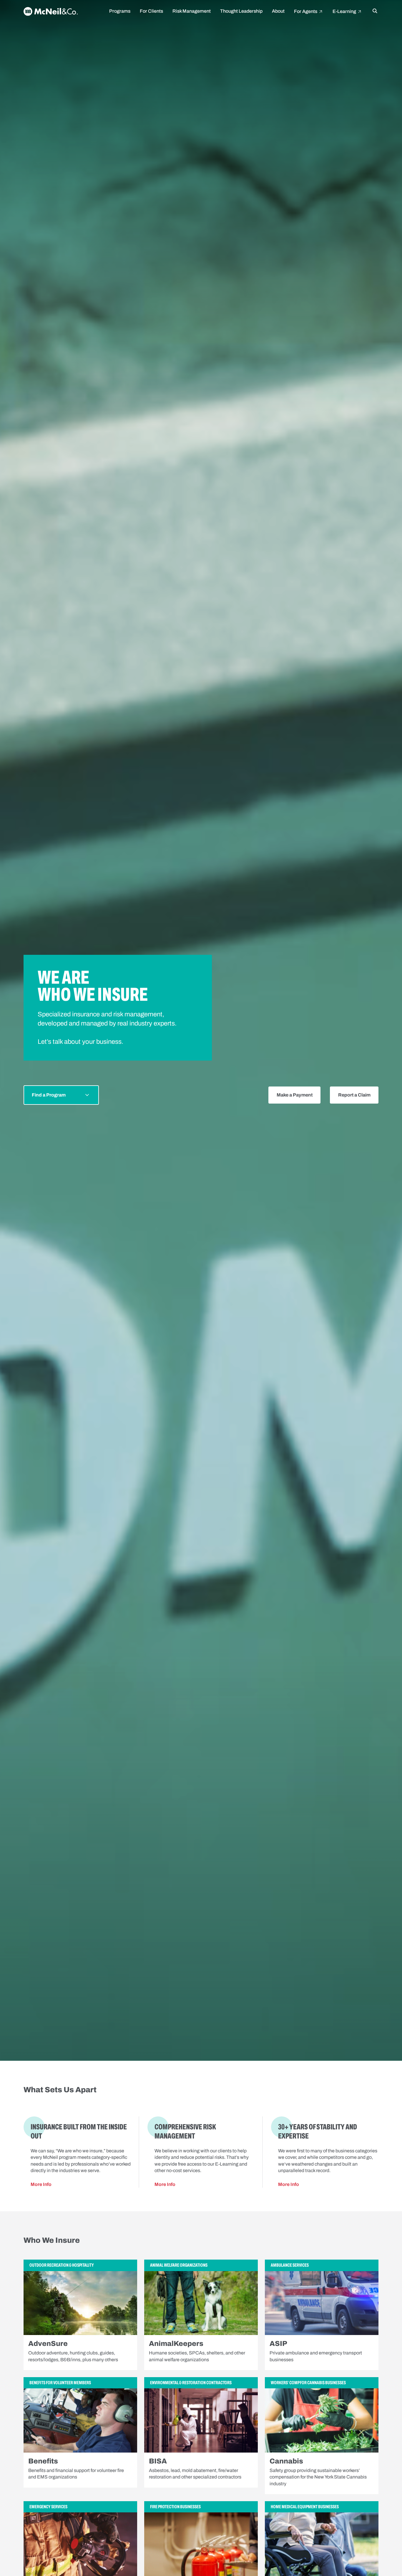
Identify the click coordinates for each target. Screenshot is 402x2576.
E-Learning (345, 11)
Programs (120, 11)
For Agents (306, 11)
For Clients (151, 11)
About (278, 11)
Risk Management (192, 11)
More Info (41, 2184)
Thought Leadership (241, 11)
